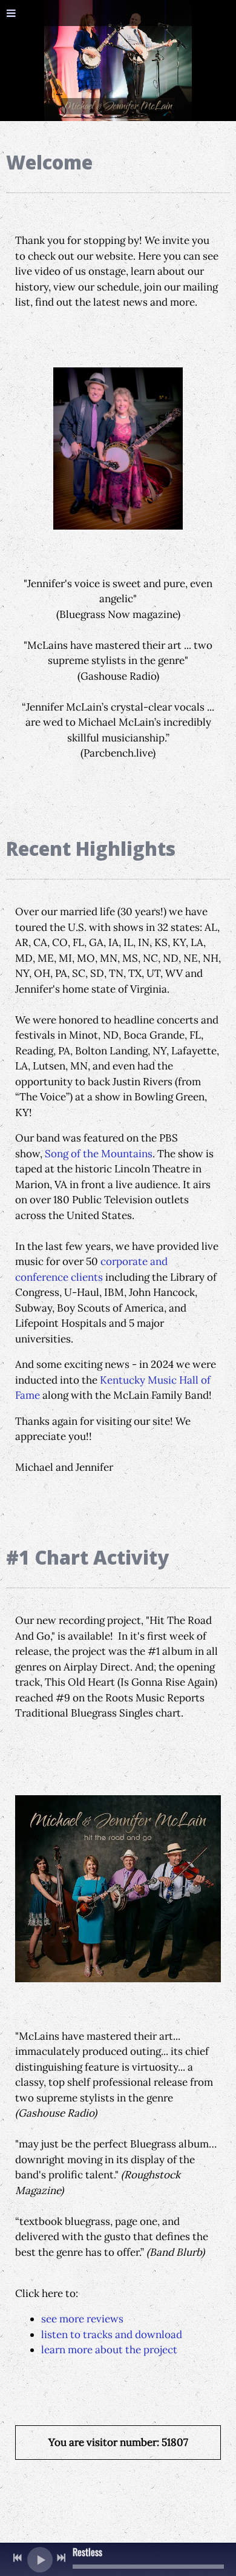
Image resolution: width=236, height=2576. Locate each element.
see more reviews (82, 2319)
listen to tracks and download (112, 2334)
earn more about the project (111, 2350)
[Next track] (61, 2558)
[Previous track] (18, 2558)
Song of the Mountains (99, 1154)
